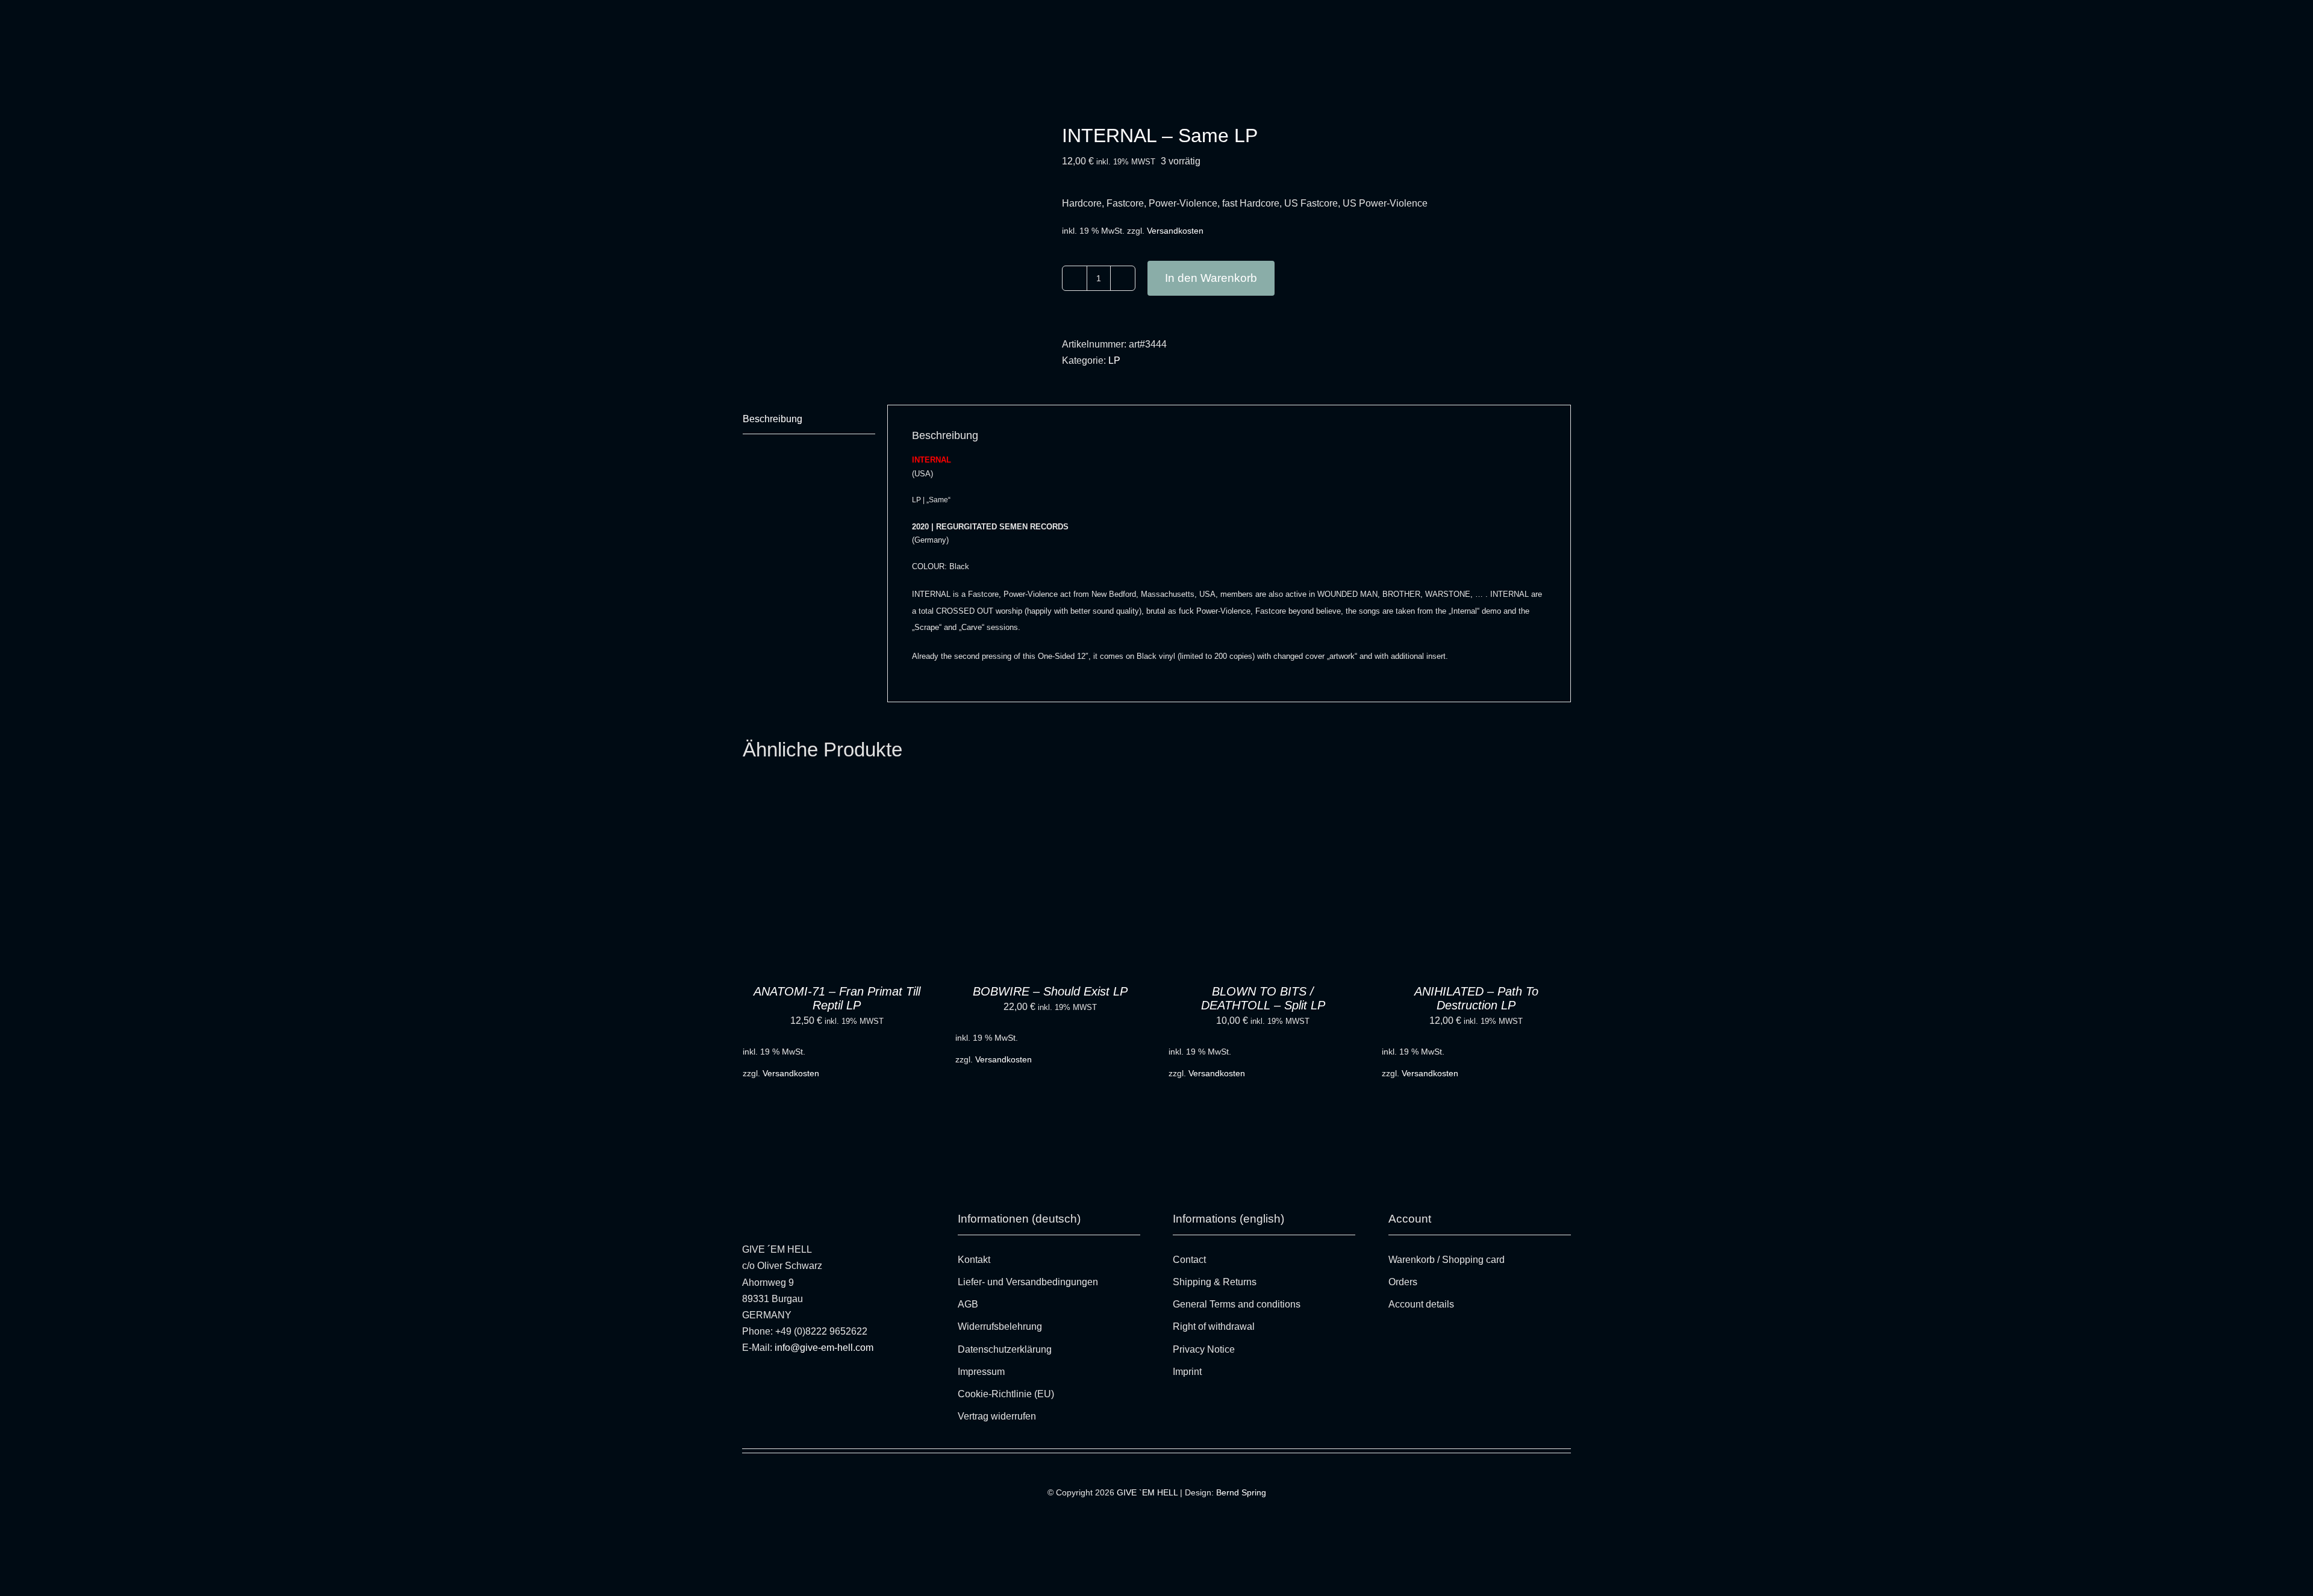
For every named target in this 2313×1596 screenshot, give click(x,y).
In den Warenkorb (1211, 278)
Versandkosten (1175, 231)
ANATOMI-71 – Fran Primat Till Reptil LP (837, 998)
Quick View (888, 880)
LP (1114, 360)
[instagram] (745, 1378)
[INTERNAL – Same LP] (893, 245)
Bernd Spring (1241, 1492)
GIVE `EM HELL (1147, 1492)
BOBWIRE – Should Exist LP (1050, 991)
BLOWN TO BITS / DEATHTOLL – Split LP (1263, 998)
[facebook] (763, 1378)
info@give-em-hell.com (824, 1348)
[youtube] (781, 1378)
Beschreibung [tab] (773, 419)
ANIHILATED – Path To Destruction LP (1476, 998)
